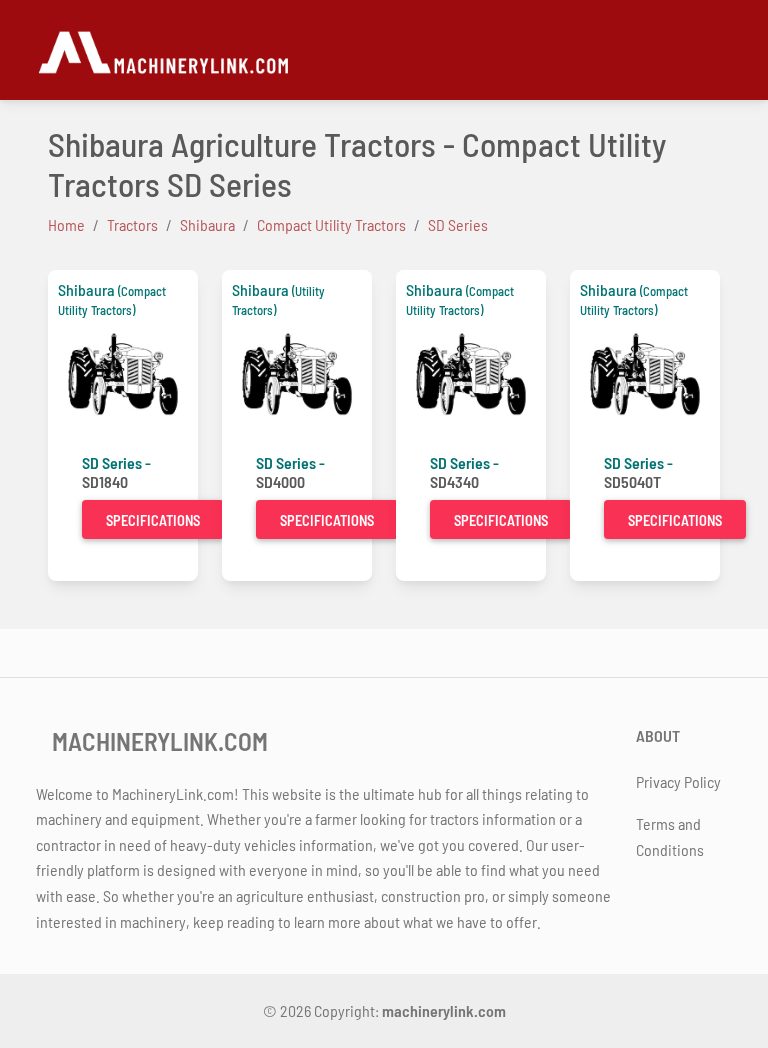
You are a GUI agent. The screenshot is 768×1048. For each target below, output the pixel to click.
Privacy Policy (678, 781)
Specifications (153, 520)
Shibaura (86, 289)
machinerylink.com (444, 1010)
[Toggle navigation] (720, 50)
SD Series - (116, 462)
